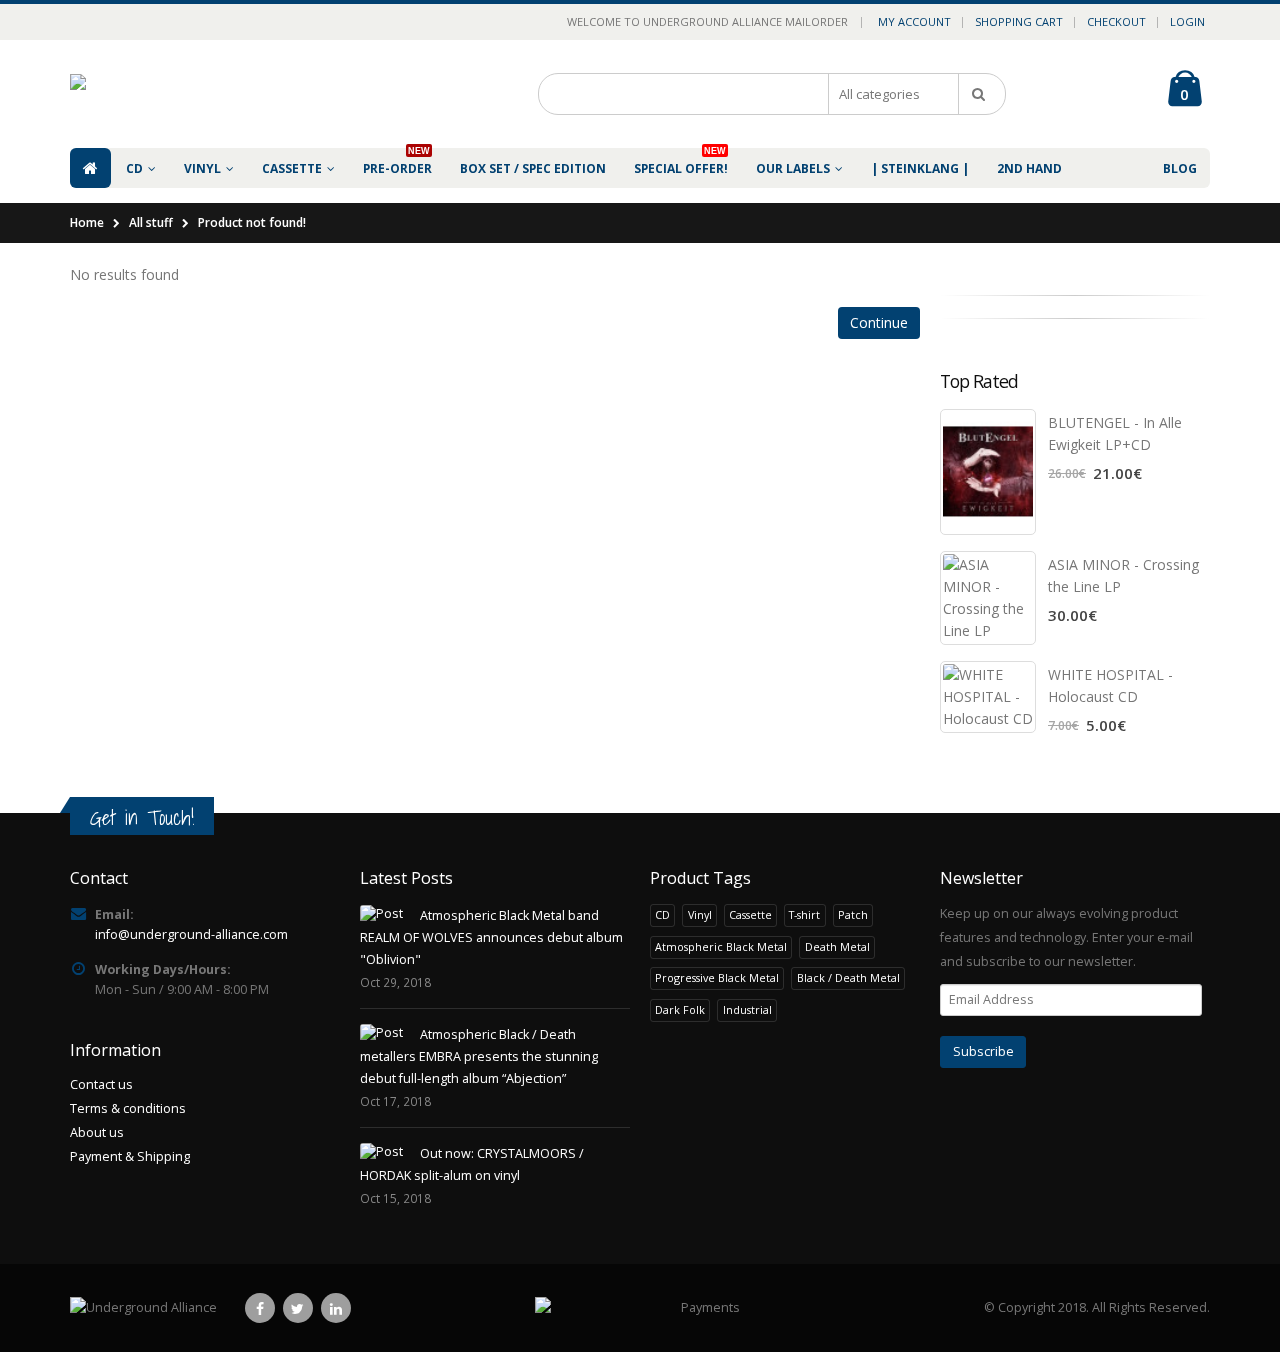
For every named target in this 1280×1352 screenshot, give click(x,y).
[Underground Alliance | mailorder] (143, 1308)
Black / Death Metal (848, 977)
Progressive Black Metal (717, 977)
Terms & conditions (128, 1108)
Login (1187, 21)
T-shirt (804, 914)
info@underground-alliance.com (191, 934)
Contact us (101, 1084)
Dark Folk (680, 1009)
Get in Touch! (142, 817)
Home (87, 222)
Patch (853, 914)
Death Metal (837, 946)
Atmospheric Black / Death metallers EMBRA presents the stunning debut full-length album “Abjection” (479, 1056)
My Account (914, 21)
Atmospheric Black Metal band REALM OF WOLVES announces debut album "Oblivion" (491, 937)
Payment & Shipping (130, 1156)
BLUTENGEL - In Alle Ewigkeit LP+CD (1115, 433)
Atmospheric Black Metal (721, 946)
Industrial (747, 1009)
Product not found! (252, 222)
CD (662, 914)
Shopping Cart (1019, 21)
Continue (879, 322)
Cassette (750, 914)
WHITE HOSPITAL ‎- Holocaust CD (1110, 685)
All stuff (151, 222)
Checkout (1116, 21)
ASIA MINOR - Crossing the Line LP (1123, 575)
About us (97, 1132)
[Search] (982, 94)
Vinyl (700, 914)
